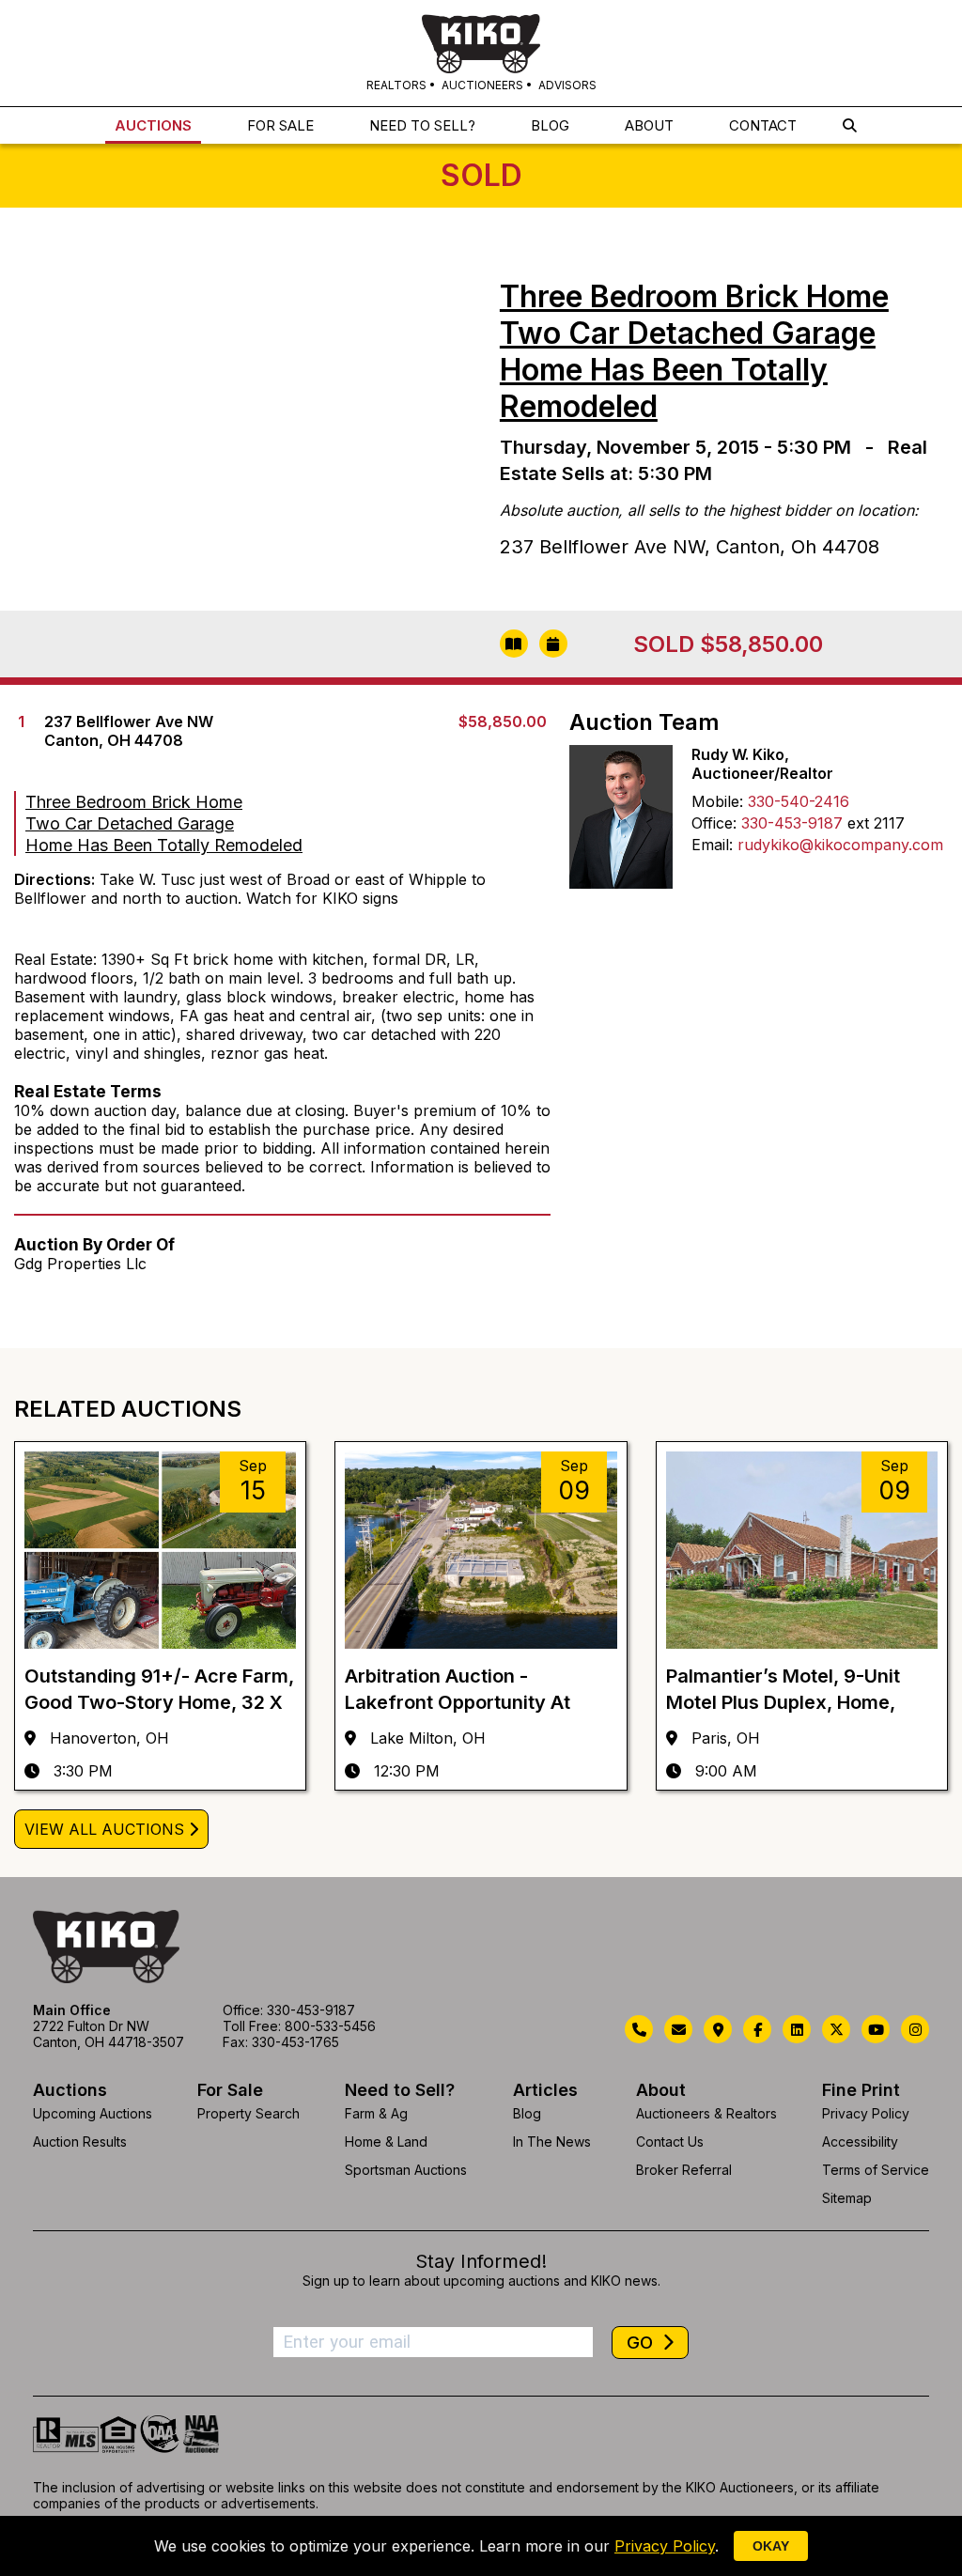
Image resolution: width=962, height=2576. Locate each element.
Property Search (248, 2113)
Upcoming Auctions (93, 2113)
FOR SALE (280, 125)
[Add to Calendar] (553, 644)
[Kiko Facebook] (757, 2029)
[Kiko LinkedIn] (797, 2029)
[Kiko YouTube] (876, 2029)
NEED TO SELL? (422, 125)
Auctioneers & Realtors (706, 2113)
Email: (712, 845)
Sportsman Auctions (406, 2170)
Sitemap (847, 2198)
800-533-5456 (330, 2026)
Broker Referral (684, 2170)
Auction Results (80, 2141)
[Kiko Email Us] (678, 2029)
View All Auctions (104, 1829)
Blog (527, 2113)
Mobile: (717, 801)
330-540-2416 (799, 801)
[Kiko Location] (718, 2029)
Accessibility (860, 2141)
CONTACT (763, 125)
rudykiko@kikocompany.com (840, 845)
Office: (714, 823)
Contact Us (670, 2141)
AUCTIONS (153, 125)
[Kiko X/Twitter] (836, 2029)
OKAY (771, 2546)
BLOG (550, 125)
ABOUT (649, 125)
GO (642, 2343)
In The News (552, 2141)
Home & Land (386, 2141)
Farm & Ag (376, 2113)
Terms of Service (876, 2170)
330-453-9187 (792, 823)
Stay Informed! (481, 2261)
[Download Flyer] (514, 644)
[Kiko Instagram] (915, 2029)
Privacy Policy (866, 2113)
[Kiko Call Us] (639, 2029)
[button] (850, 125)
